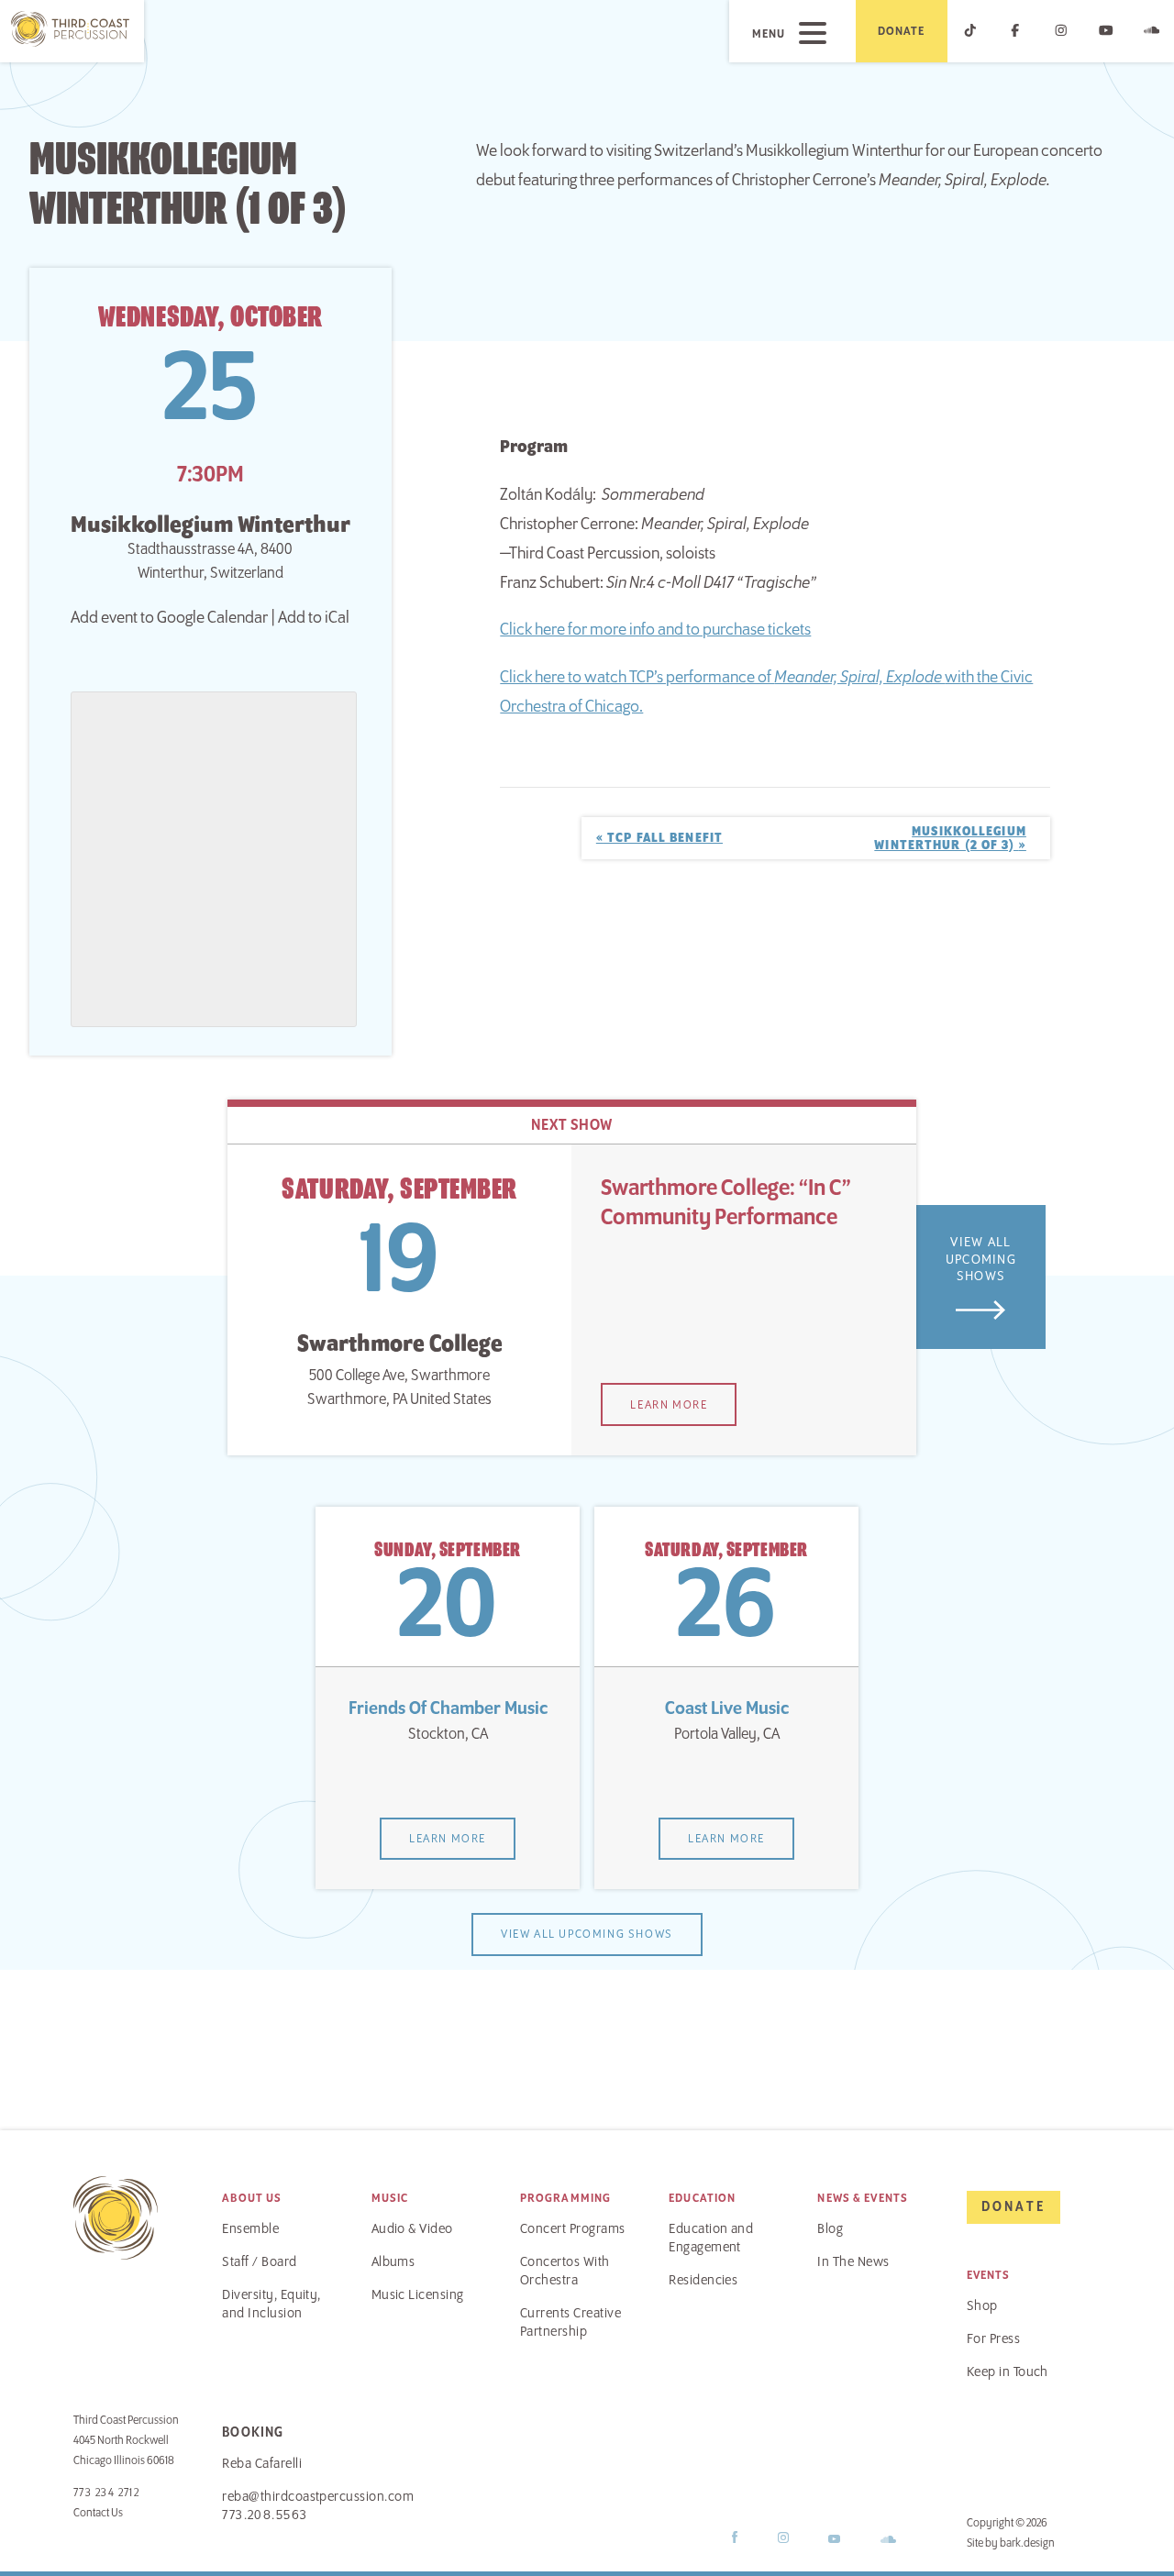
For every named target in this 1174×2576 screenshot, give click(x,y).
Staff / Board (259, 2262)
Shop (982, 2306)
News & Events (863, 2198)
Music (390, 2198)
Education (702, 2198)
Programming (565, 2198)
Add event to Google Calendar (169, 618)
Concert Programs (573, 2229)
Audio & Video (412, 2229)
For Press (993, 2339)
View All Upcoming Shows (981, 1260)
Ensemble (250, 2229)
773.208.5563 (265, 2515)
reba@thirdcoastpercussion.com (318, 2497)
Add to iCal (314, 618)
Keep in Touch (1008, 2372)
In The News (853, 2262)
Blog (830, 2229)
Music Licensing (418, 2295)
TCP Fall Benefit (659, 838)
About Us (252, 2198)
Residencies (703, 2281)
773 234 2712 (106, 2493)
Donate (902, 31)
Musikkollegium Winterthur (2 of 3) (950, 838)
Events (989, 2275)
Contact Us (98, 2513)
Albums (393, 2262)
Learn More (669, 1405)
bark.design (1027, 2543)
